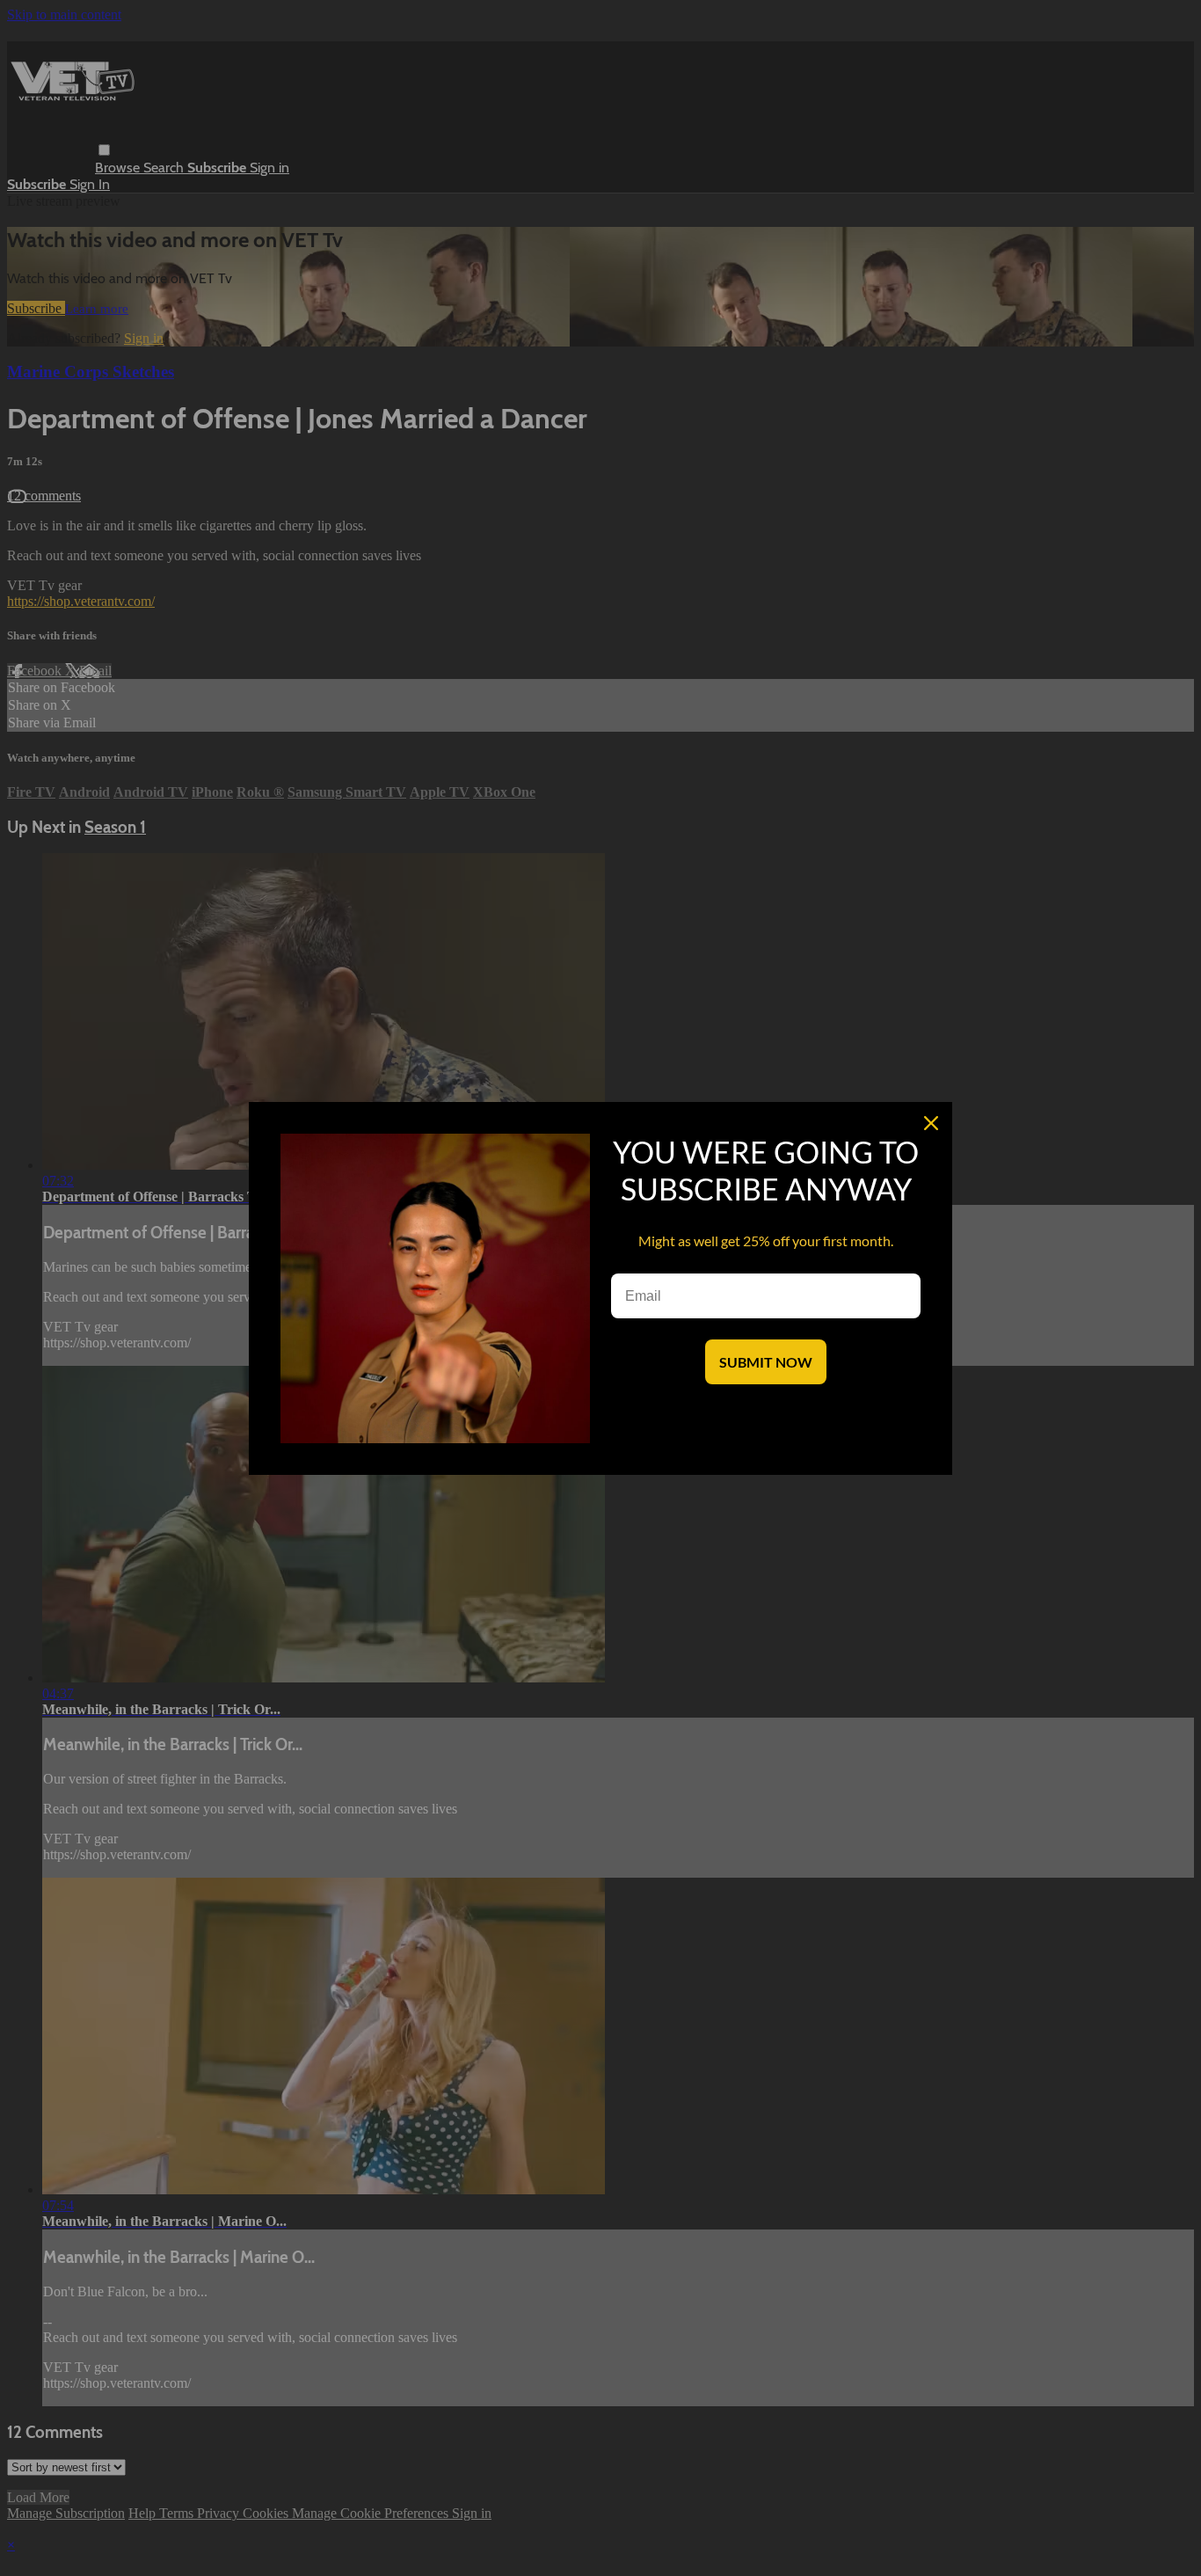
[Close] (931, 1123)
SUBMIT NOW (766, 1362)
